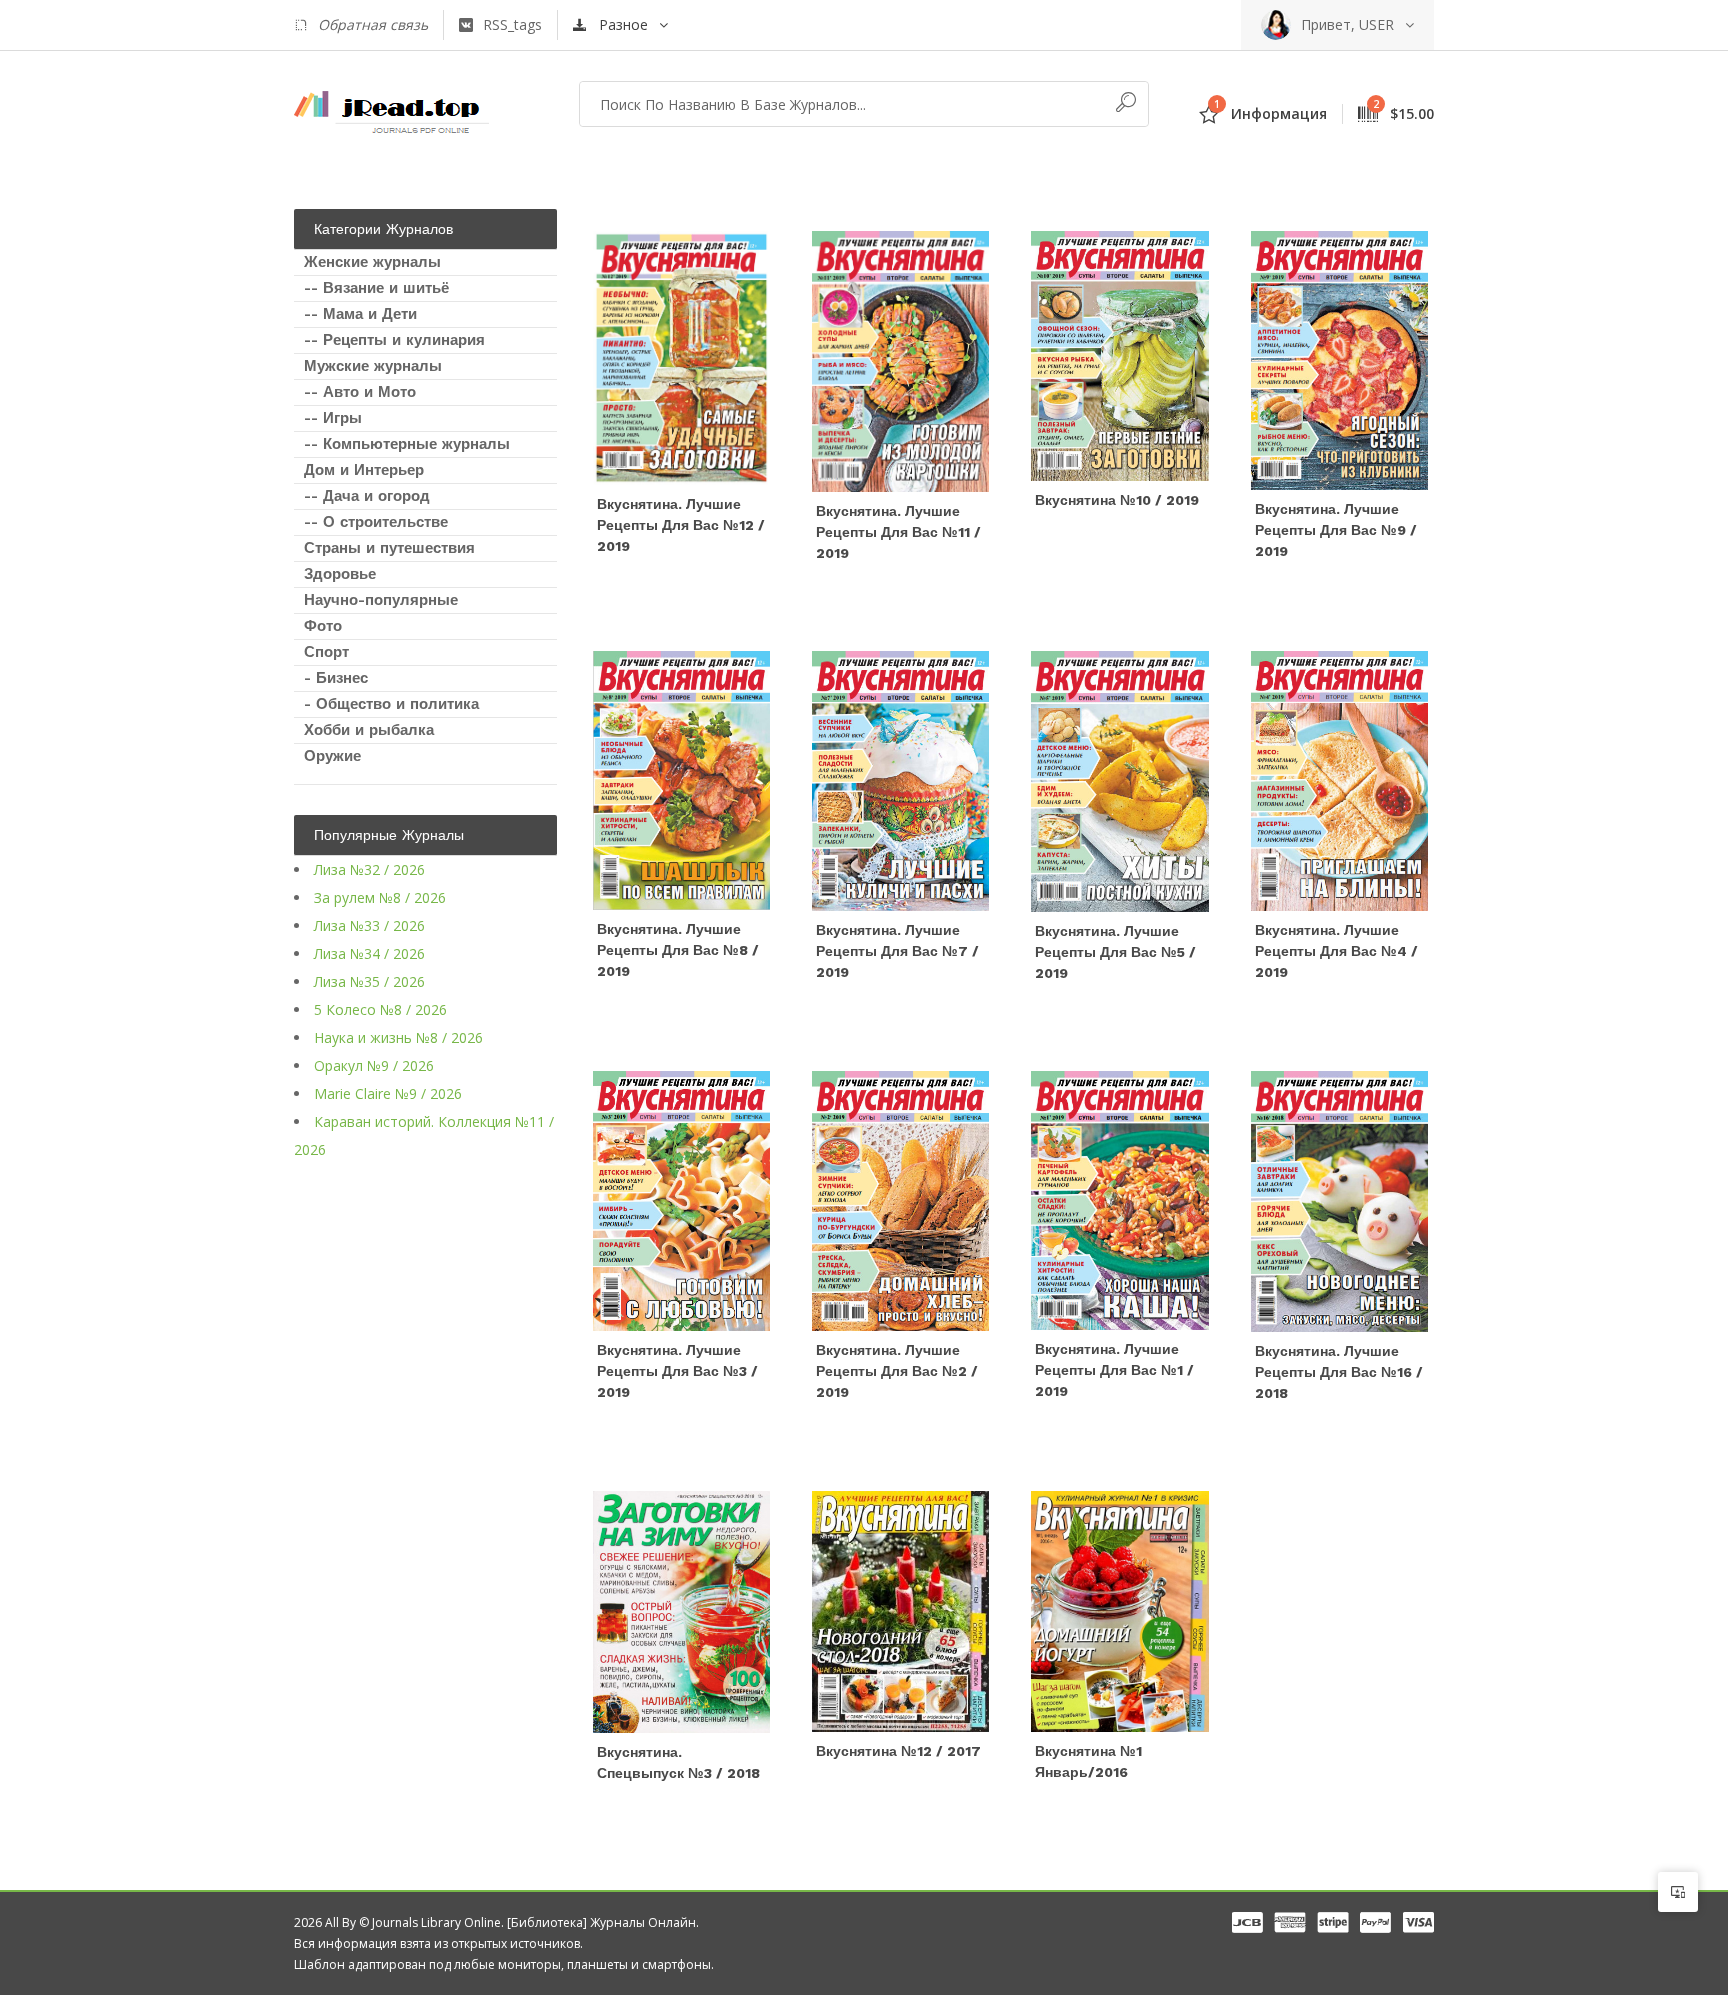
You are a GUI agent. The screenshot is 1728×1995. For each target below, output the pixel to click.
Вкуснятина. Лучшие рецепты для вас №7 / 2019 (897, 951)
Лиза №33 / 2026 (369, 925)
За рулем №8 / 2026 (380, 897)
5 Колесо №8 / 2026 (380, 1009)
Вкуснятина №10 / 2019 (1117, 500)
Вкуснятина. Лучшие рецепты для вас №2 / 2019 (897, 1371)
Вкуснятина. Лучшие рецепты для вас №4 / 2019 (1336, 951)
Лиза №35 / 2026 (369, 981)
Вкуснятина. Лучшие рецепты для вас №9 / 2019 (1336, 530)
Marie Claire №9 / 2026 (388, 1093)
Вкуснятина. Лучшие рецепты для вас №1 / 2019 (1114, 1370)
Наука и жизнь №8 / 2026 (398, 1037)
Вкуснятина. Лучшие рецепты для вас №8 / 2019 (678, 950)
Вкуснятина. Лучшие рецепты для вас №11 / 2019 (898, 532)
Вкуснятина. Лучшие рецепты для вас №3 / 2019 (677, 1371)
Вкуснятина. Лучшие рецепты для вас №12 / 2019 (681, 525)
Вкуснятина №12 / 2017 (898, 1751)
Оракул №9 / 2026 (374, 1065)
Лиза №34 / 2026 (369, 953)
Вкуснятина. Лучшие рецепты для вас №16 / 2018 (1339, 1372)
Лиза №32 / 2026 (369, 869)
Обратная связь (373, 24)
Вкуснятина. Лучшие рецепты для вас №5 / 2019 (1115, 952)
